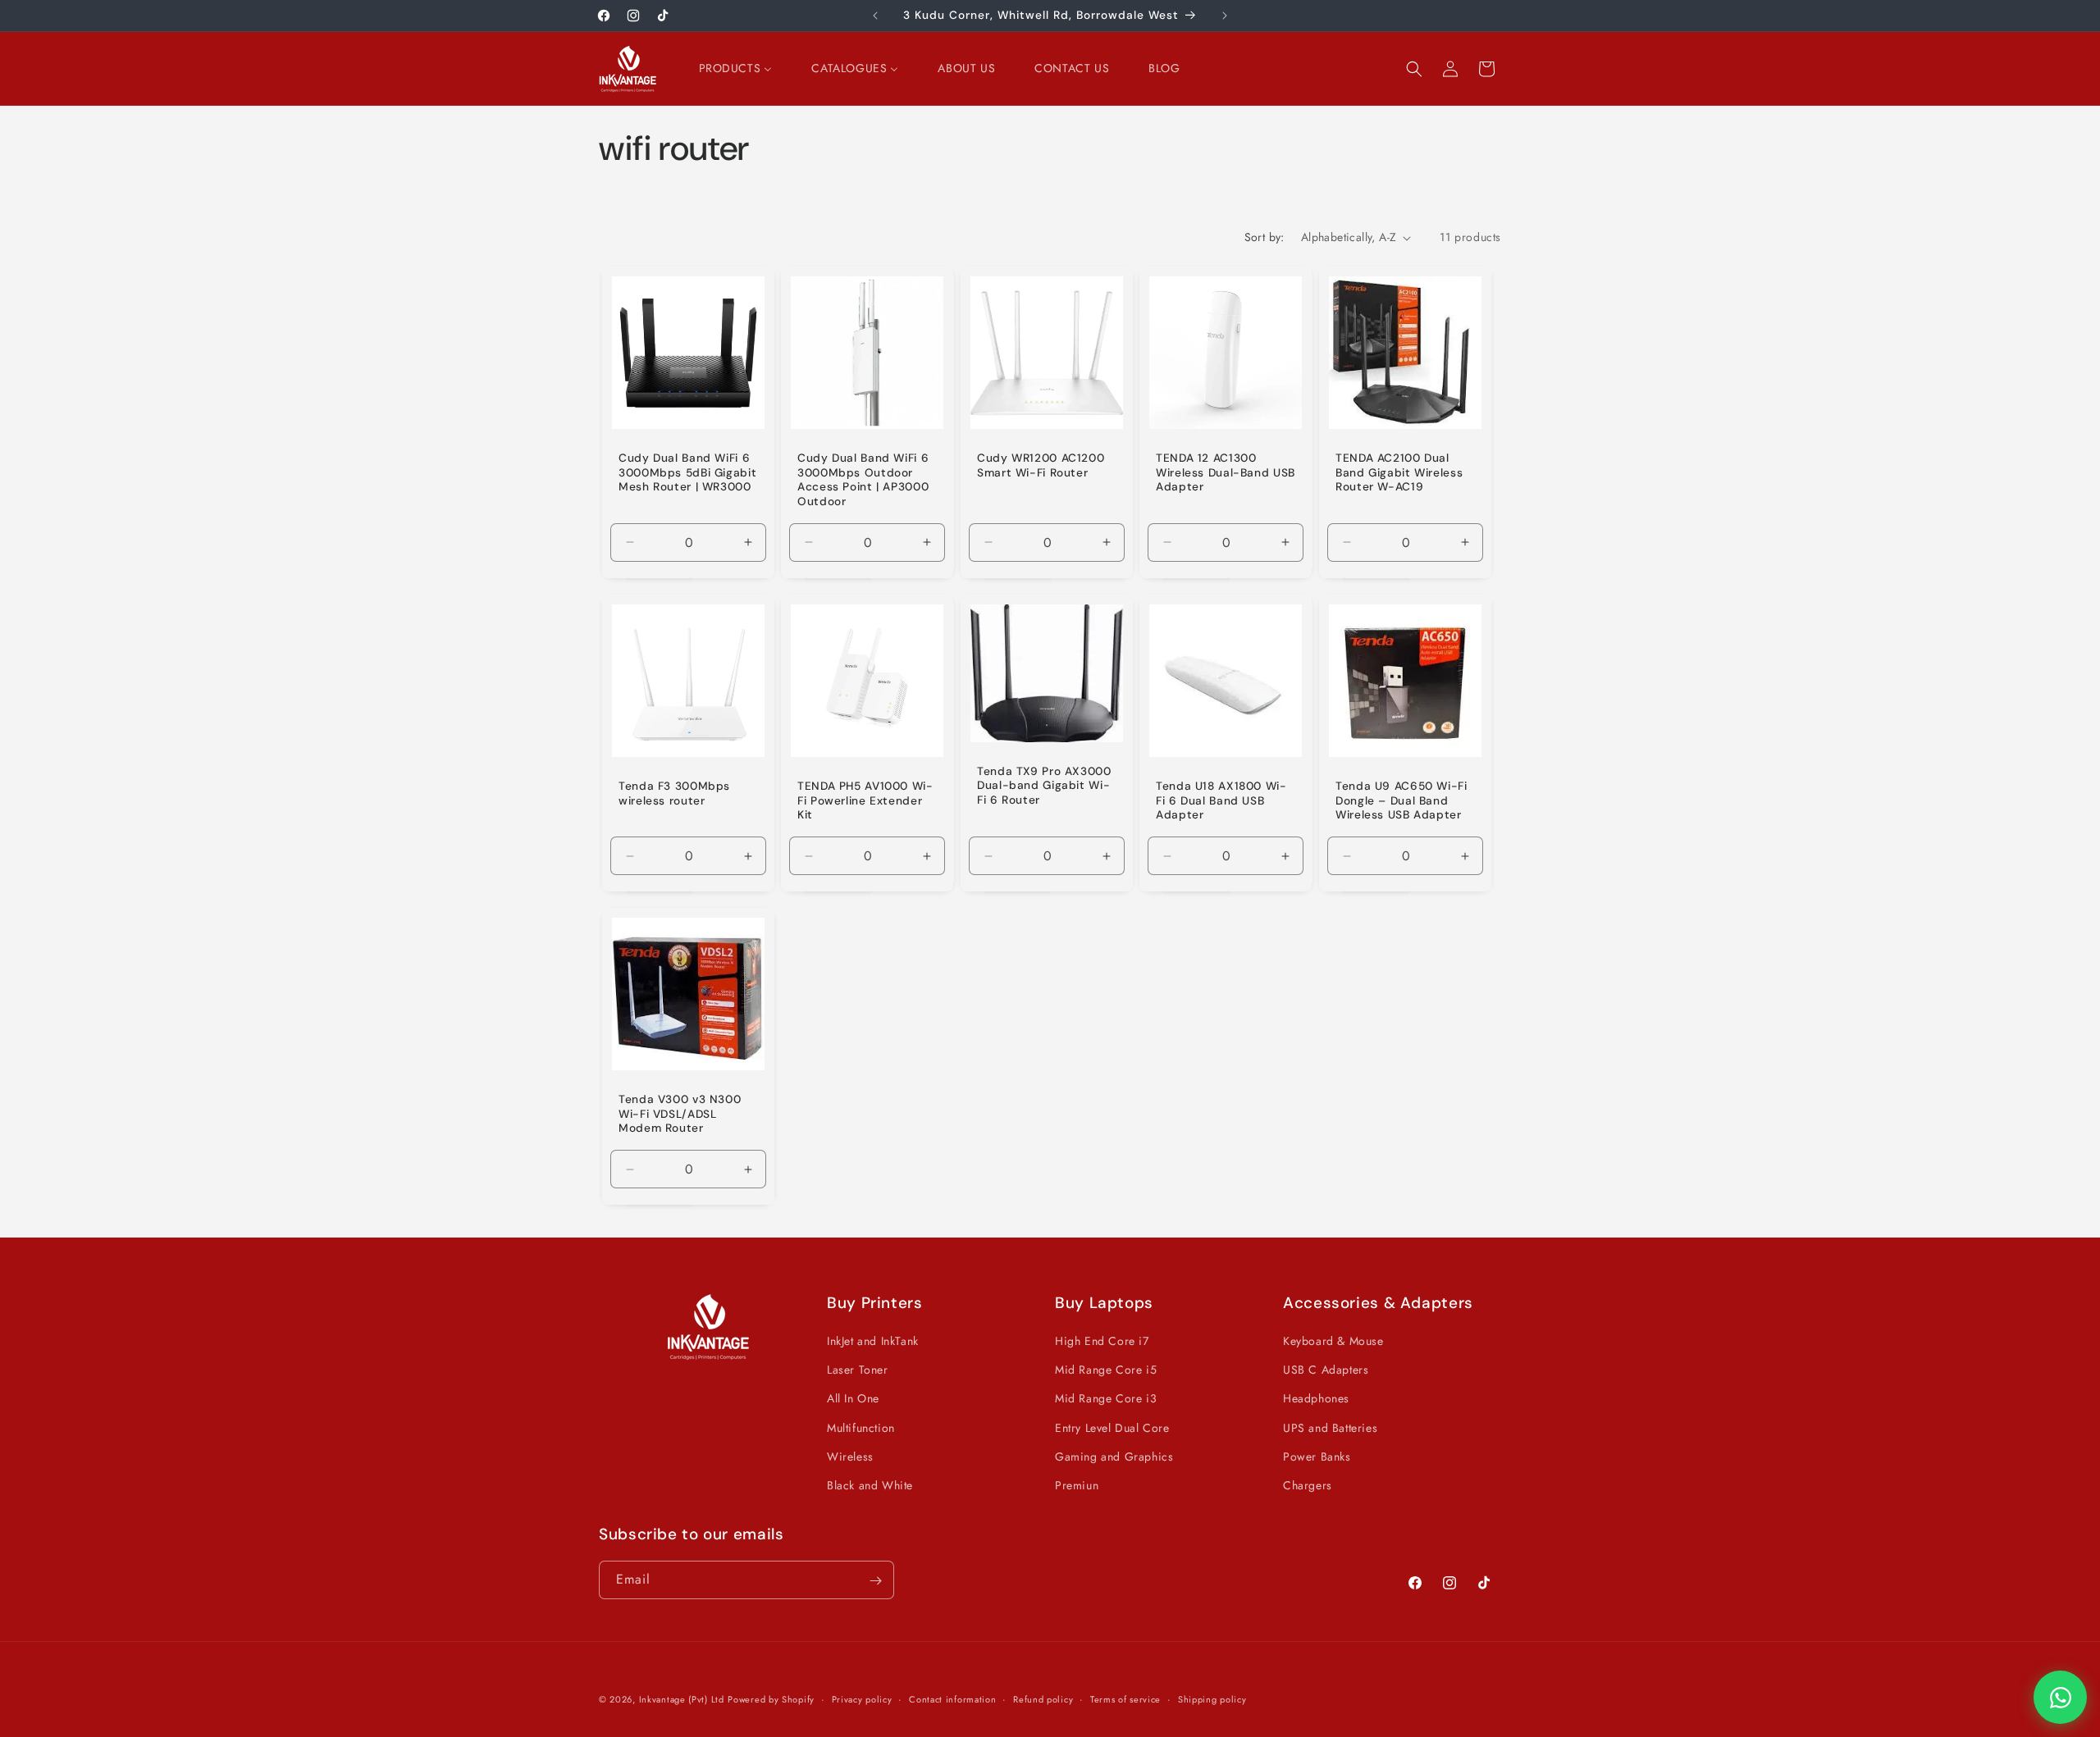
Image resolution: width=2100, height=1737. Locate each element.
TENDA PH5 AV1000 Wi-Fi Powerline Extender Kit (865, 800)
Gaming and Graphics (1114, 1457)
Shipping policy (1212, 1698)
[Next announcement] (1225, 16)
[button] (1414, 69)
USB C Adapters (1326, 1370)
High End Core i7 (1102, 1341)
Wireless (850, 1457)
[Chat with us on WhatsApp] (2060, 1697)
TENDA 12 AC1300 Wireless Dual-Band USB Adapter (1226, 472)
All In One (853, 1399)
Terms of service (1125, 1698)
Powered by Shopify (771, 1699)
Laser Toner (858, 1370)
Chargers (1308, 1485)
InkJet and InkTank (873, 1341)
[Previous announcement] (875, 16)
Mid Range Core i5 (1106, 1370)
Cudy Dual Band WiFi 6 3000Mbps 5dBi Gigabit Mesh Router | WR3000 (687, 472)
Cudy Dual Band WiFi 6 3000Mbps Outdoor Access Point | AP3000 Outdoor (863, 480)
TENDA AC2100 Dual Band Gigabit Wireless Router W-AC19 (1399, 472)
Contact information (952, 1698)
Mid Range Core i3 (1106, 1399)
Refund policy (1043, 1698)
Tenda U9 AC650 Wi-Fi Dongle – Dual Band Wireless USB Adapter (1402, 800)
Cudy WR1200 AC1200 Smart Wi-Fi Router (1041, 465)
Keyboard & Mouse (1333, 1341)
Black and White (870, 1485)
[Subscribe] (875, 1581)
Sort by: (1265, 237)
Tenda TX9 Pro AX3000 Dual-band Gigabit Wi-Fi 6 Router (1044, 785)
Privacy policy (862, 1698)
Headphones (1316, 1399)
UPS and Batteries (1330, 1428)
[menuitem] (736, 68)
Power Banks (1317, 1457)
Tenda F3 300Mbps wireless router (674, 793)
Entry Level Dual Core (1112, 1428)
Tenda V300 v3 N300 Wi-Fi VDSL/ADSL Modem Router (680, 1114)
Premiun (1077, 1485)
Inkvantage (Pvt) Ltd (682, 1699)
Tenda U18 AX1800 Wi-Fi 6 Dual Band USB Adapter (1221, 800)
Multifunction (861, 1428)
